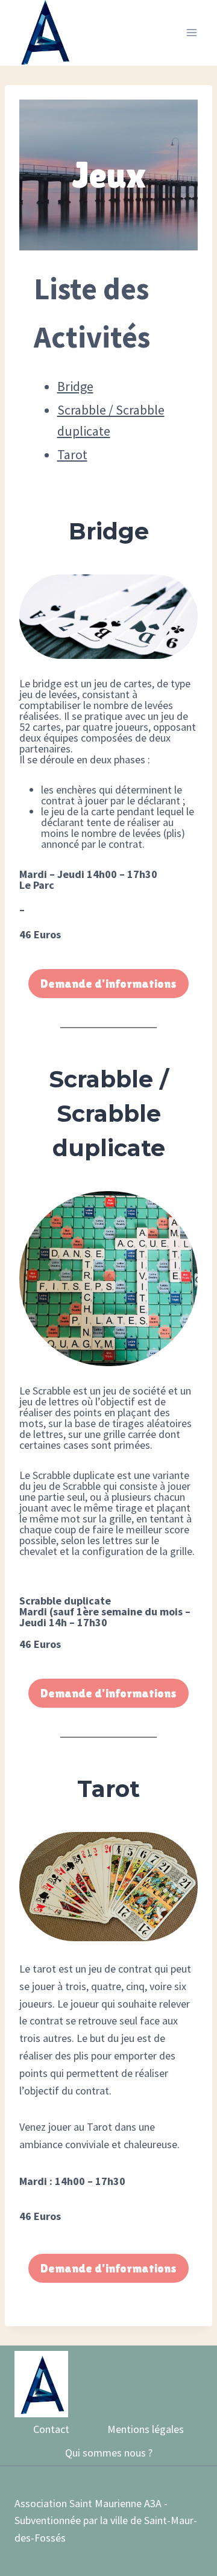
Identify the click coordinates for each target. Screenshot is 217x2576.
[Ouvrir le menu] (191, 33)
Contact (51, 2429)
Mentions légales (146, 2429)
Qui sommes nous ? (109, 2453)
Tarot (72, 454)
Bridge (75, 386)
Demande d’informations (108, 984)
